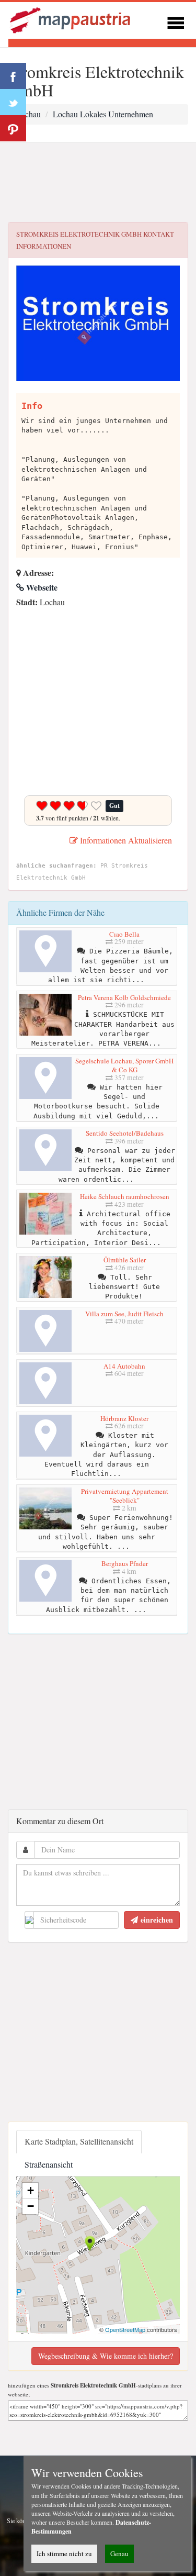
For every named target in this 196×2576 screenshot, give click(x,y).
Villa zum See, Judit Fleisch (124, 1314)
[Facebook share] (13, 76)
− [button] (31, 2206)
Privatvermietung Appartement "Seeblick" (125, 1496)
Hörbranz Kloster (124, 1418)
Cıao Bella (124, 934)
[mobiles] (176, 21)
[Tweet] (13, 102)
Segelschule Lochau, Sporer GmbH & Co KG (124, 1065)
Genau (119, 2553)
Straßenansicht (49, 2164)
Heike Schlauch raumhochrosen (125, 1196)
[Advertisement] (98, 183)
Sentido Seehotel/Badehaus (125, 1133)
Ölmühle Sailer (125, 1260)
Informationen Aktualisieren (125, 840)
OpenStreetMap (125, 2329)
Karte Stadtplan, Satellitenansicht (79, 2141)
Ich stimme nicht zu (64, 2553)
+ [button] (31, 2190)
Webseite (41, 587)
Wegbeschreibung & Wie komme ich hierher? (106, 2356)
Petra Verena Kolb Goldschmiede (124, 997)
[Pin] (13, 128)
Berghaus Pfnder (125, 1563)
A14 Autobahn (124, 1366)
